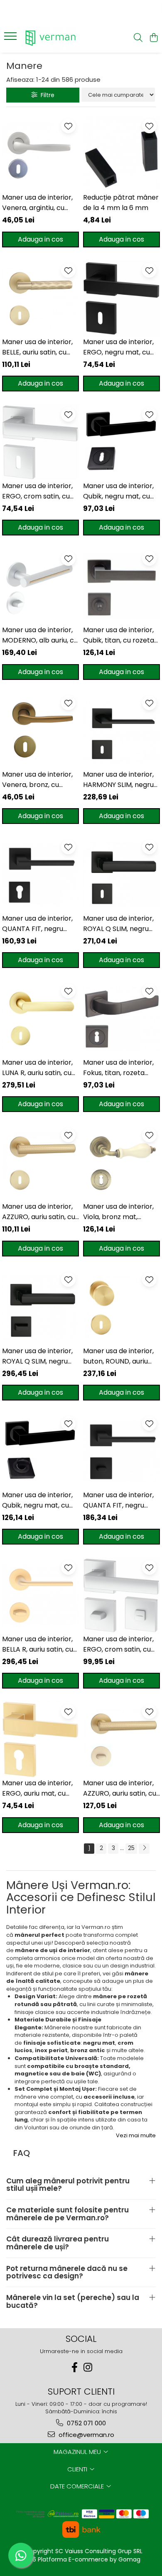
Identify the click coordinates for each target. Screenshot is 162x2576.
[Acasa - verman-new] (54, 38)
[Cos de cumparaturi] (153, 38)
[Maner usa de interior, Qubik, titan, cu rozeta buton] (121, 586)
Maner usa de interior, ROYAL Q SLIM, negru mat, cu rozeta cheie (118, 924)
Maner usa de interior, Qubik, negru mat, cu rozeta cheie (118, 491)
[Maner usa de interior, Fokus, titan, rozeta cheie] (121, 1019)
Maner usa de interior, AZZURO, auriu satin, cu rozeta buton (120, 1788)
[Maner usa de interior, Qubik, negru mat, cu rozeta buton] (40, 1451)
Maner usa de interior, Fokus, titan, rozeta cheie (118, 1068)
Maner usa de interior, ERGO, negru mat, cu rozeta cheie (118, 347)
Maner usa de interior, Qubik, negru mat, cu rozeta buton (37, 1500)
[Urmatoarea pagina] (144, 1849)
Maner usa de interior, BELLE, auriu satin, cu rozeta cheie (37, 347)
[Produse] (11, 39)
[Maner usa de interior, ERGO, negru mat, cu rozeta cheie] (121, 298)
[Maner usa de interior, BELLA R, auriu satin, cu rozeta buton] (40, 1595)
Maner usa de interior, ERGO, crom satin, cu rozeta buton (118, 1644)
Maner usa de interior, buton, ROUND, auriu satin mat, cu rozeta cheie (118, 1356)
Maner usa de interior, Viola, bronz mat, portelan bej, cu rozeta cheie (120, 1212)
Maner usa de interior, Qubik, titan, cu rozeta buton (119, 635)
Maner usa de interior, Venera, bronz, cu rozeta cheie (37, 780)
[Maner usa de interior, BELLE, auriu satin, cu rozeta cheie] (40, 298)
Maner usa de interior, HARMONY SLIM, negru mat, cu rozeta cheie (118, 780)
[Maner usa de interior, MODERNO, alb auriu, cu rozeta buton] (40, 586)
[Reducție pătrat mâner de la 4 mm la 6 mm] (121, 154)
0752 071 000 (86, 2423)
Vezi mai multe (136, 2136)
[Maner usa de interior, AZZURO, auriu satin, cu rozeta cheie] (40, 1163)
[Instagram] (88, 2367)
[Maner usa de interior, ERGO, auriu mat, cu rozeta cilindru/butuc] (40, 1739)
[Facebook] (74, 2367)
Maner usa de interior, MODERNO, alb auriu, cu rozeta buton (40, 635)
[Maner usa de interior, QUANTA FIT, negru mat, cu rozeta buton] (121, 1451)
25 (131, 1848)
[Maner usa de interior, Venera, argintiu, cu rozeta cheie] (40, 154)
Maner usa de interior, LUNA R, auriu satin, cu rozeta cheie (37, 1068)
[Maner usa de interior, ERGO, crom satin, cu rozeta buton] (121, 1595)
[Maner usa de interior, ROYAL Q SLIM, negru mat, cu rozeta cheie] (121, 875)
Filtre (46, 95)
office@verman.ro (86, 2435)
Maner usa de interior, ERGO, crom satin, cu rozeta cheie (37, 491)
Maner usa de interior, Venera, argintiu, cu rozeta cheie (37, 203)
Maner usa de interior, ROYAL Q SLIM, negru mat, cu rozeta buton (37, 1356)
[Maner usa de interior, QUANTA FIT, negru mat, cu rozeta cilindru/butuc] (40, 875)
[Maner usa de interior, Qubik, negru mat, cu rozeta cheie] (121, 442)
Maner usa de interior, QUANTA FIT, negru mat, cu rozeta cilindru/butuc (37, 924)
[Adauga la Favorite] (68, 126)
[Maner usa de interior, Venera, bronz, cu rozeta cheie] (40, 731)
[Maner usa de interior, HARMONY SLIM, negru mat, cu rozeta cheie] (121, 731)
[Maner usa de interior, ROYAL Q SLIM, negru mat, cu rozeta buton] (40, 1307)
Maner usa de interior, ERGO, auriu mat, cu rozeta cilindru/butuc (37, 1788)
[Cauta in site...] (138, 38)
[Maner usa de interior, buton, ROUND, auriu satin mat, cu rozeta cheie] (121, 1307)
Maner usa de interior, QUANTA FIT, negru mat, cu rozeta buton (118, 1500)
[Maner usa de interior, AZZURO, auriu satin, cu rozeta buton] (121, 1739)
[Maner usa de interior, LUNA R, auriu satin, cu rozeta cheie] (40, 1019)
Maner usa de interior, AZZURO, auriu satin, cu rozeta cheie (39, 1212)
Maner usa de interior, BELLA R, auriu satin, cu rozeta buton (38, 1644)
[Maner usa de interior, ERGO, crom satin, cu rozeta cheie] (40, 442)
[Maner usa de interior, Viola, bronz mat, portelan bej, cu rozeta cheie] (121, 1163)
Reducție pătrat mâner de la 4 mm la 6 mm (121, 203)
